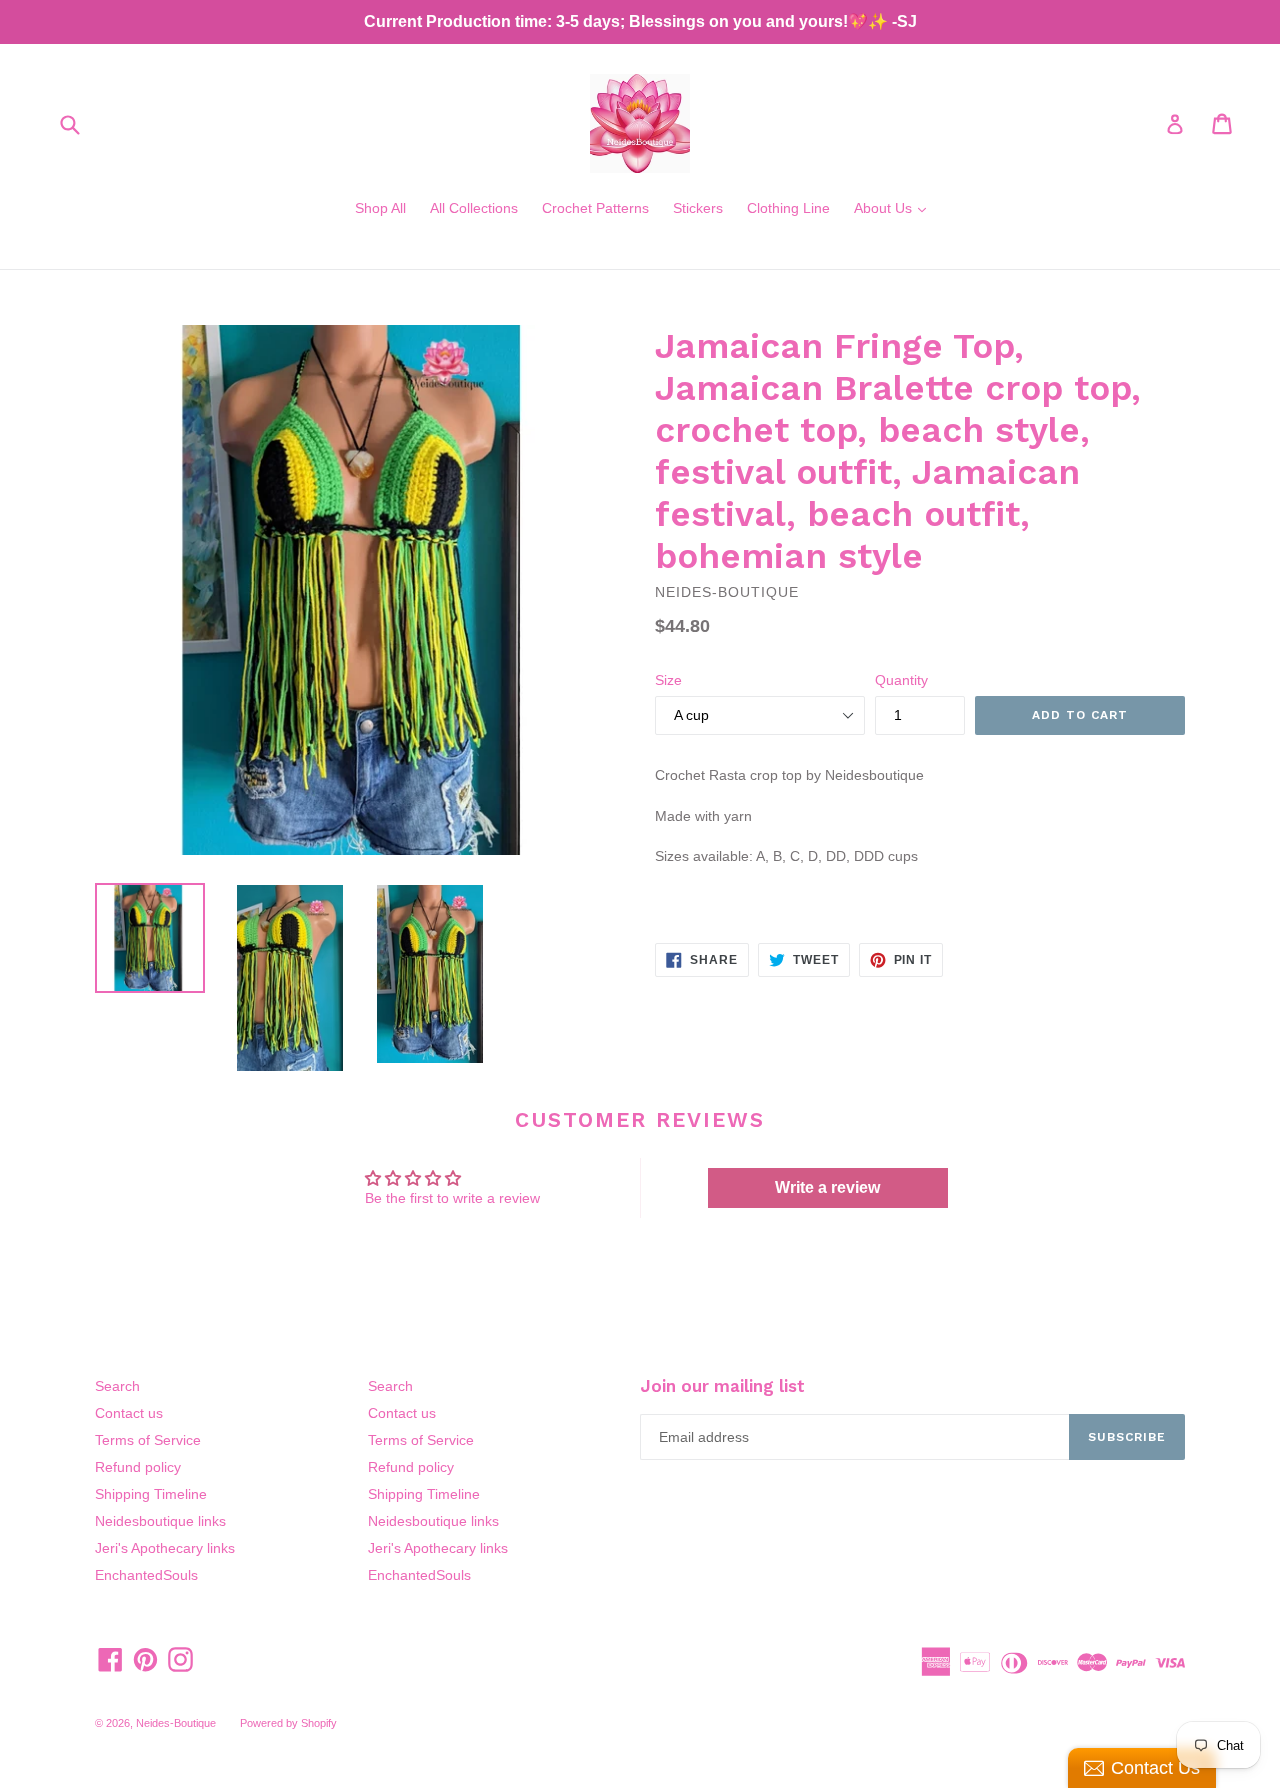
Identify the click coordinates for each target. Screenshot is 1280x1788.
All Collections (474, 208)
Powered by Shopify (288, 1723)
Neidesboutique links (160, 1521)
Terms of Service (148, 1440)
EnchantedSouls (146, 1575)
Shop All (380, 208)
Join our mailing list (722, 1386)
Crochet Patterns (595, 208)
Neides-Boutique (176, 1723)
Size (668, 680)
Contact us (129, 1413)
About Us (895, 207)
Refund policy (138, 1467)
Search (117, 1386)
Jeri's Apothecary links (165, 1548)
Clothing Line (788, 208)
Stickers (698, 208)
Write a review (827, 1187)
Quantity (901, 680)
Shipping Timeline (151, 1494)
